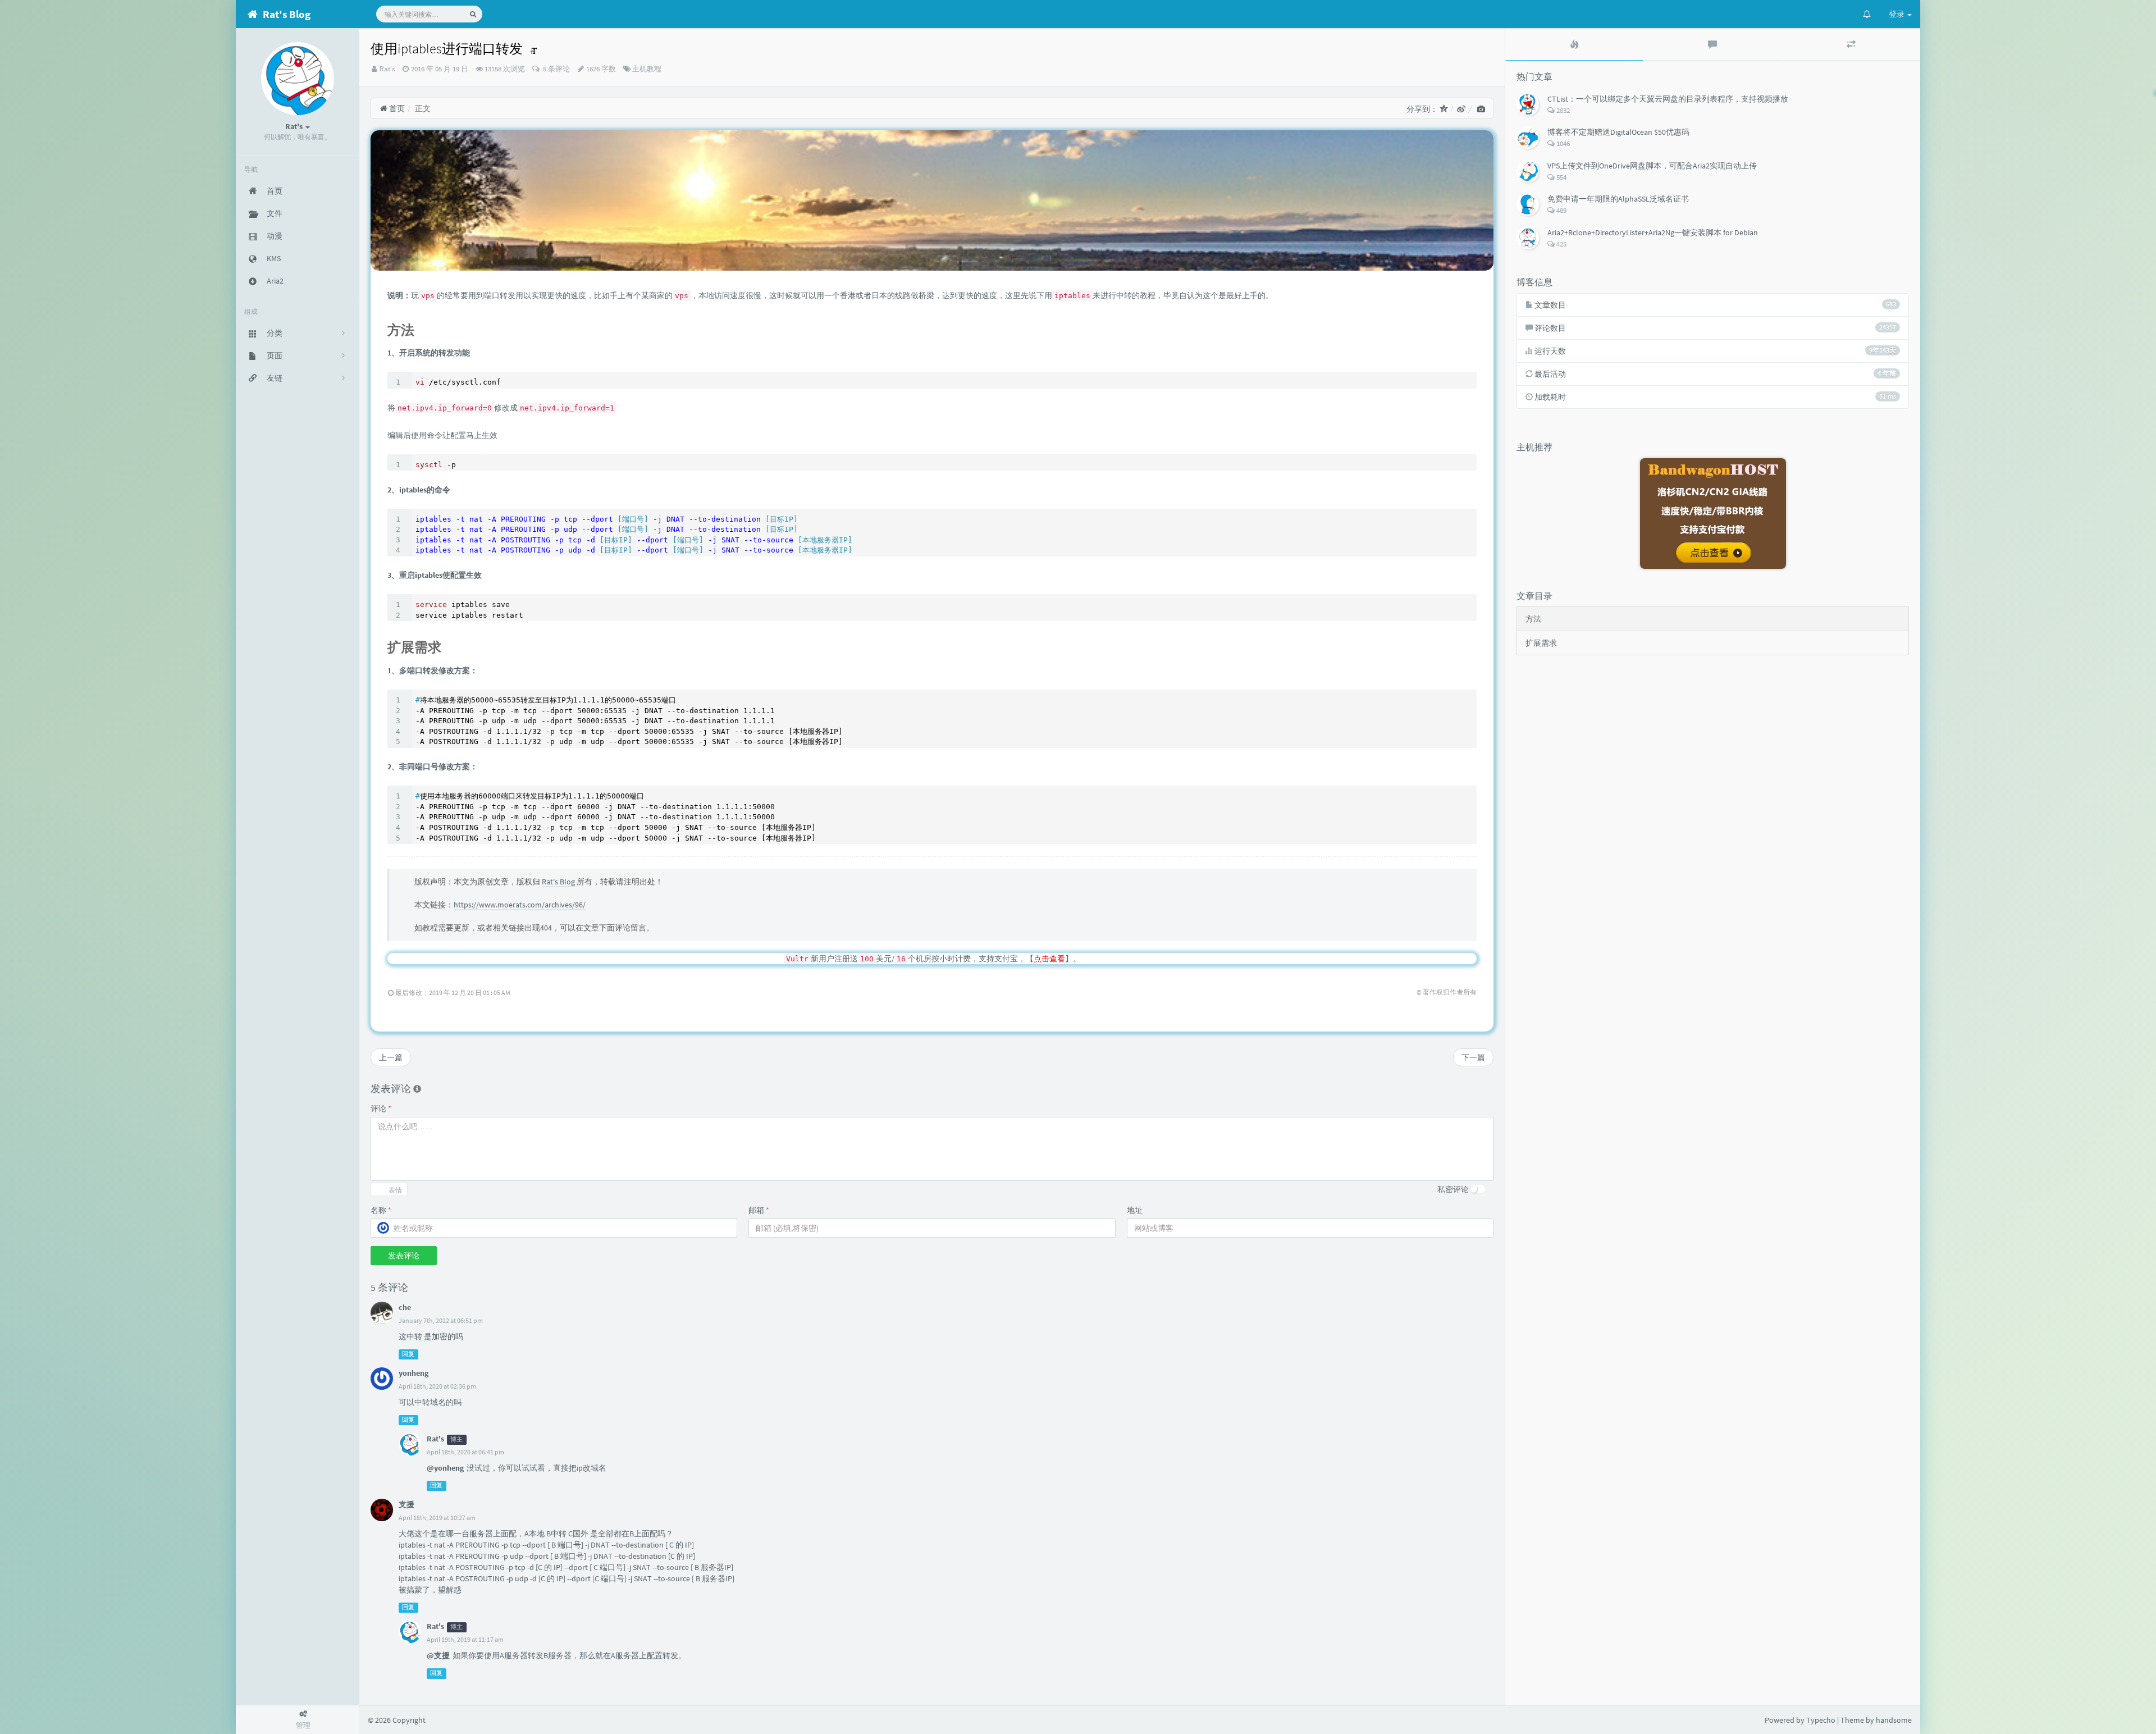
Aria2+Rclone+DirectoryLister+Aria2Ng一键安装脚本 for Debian (1653, 232)
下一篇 (1473, 1057)
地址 (1135, 1210)
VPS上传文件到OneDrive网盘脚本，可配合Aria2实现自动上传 (1652, 166)
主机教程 (647, 69)
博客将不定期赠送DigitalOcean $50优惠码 (1618, 132)
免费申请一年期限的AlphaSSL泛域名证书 (1618, 199)
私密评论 (1453, 1189)
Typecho (1821, 1720)
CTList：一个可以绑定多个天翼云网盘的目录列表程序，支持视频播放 (1668, 99)
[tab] (1574, 44)
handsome (1894, 1720)
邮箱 (759, 1210)
